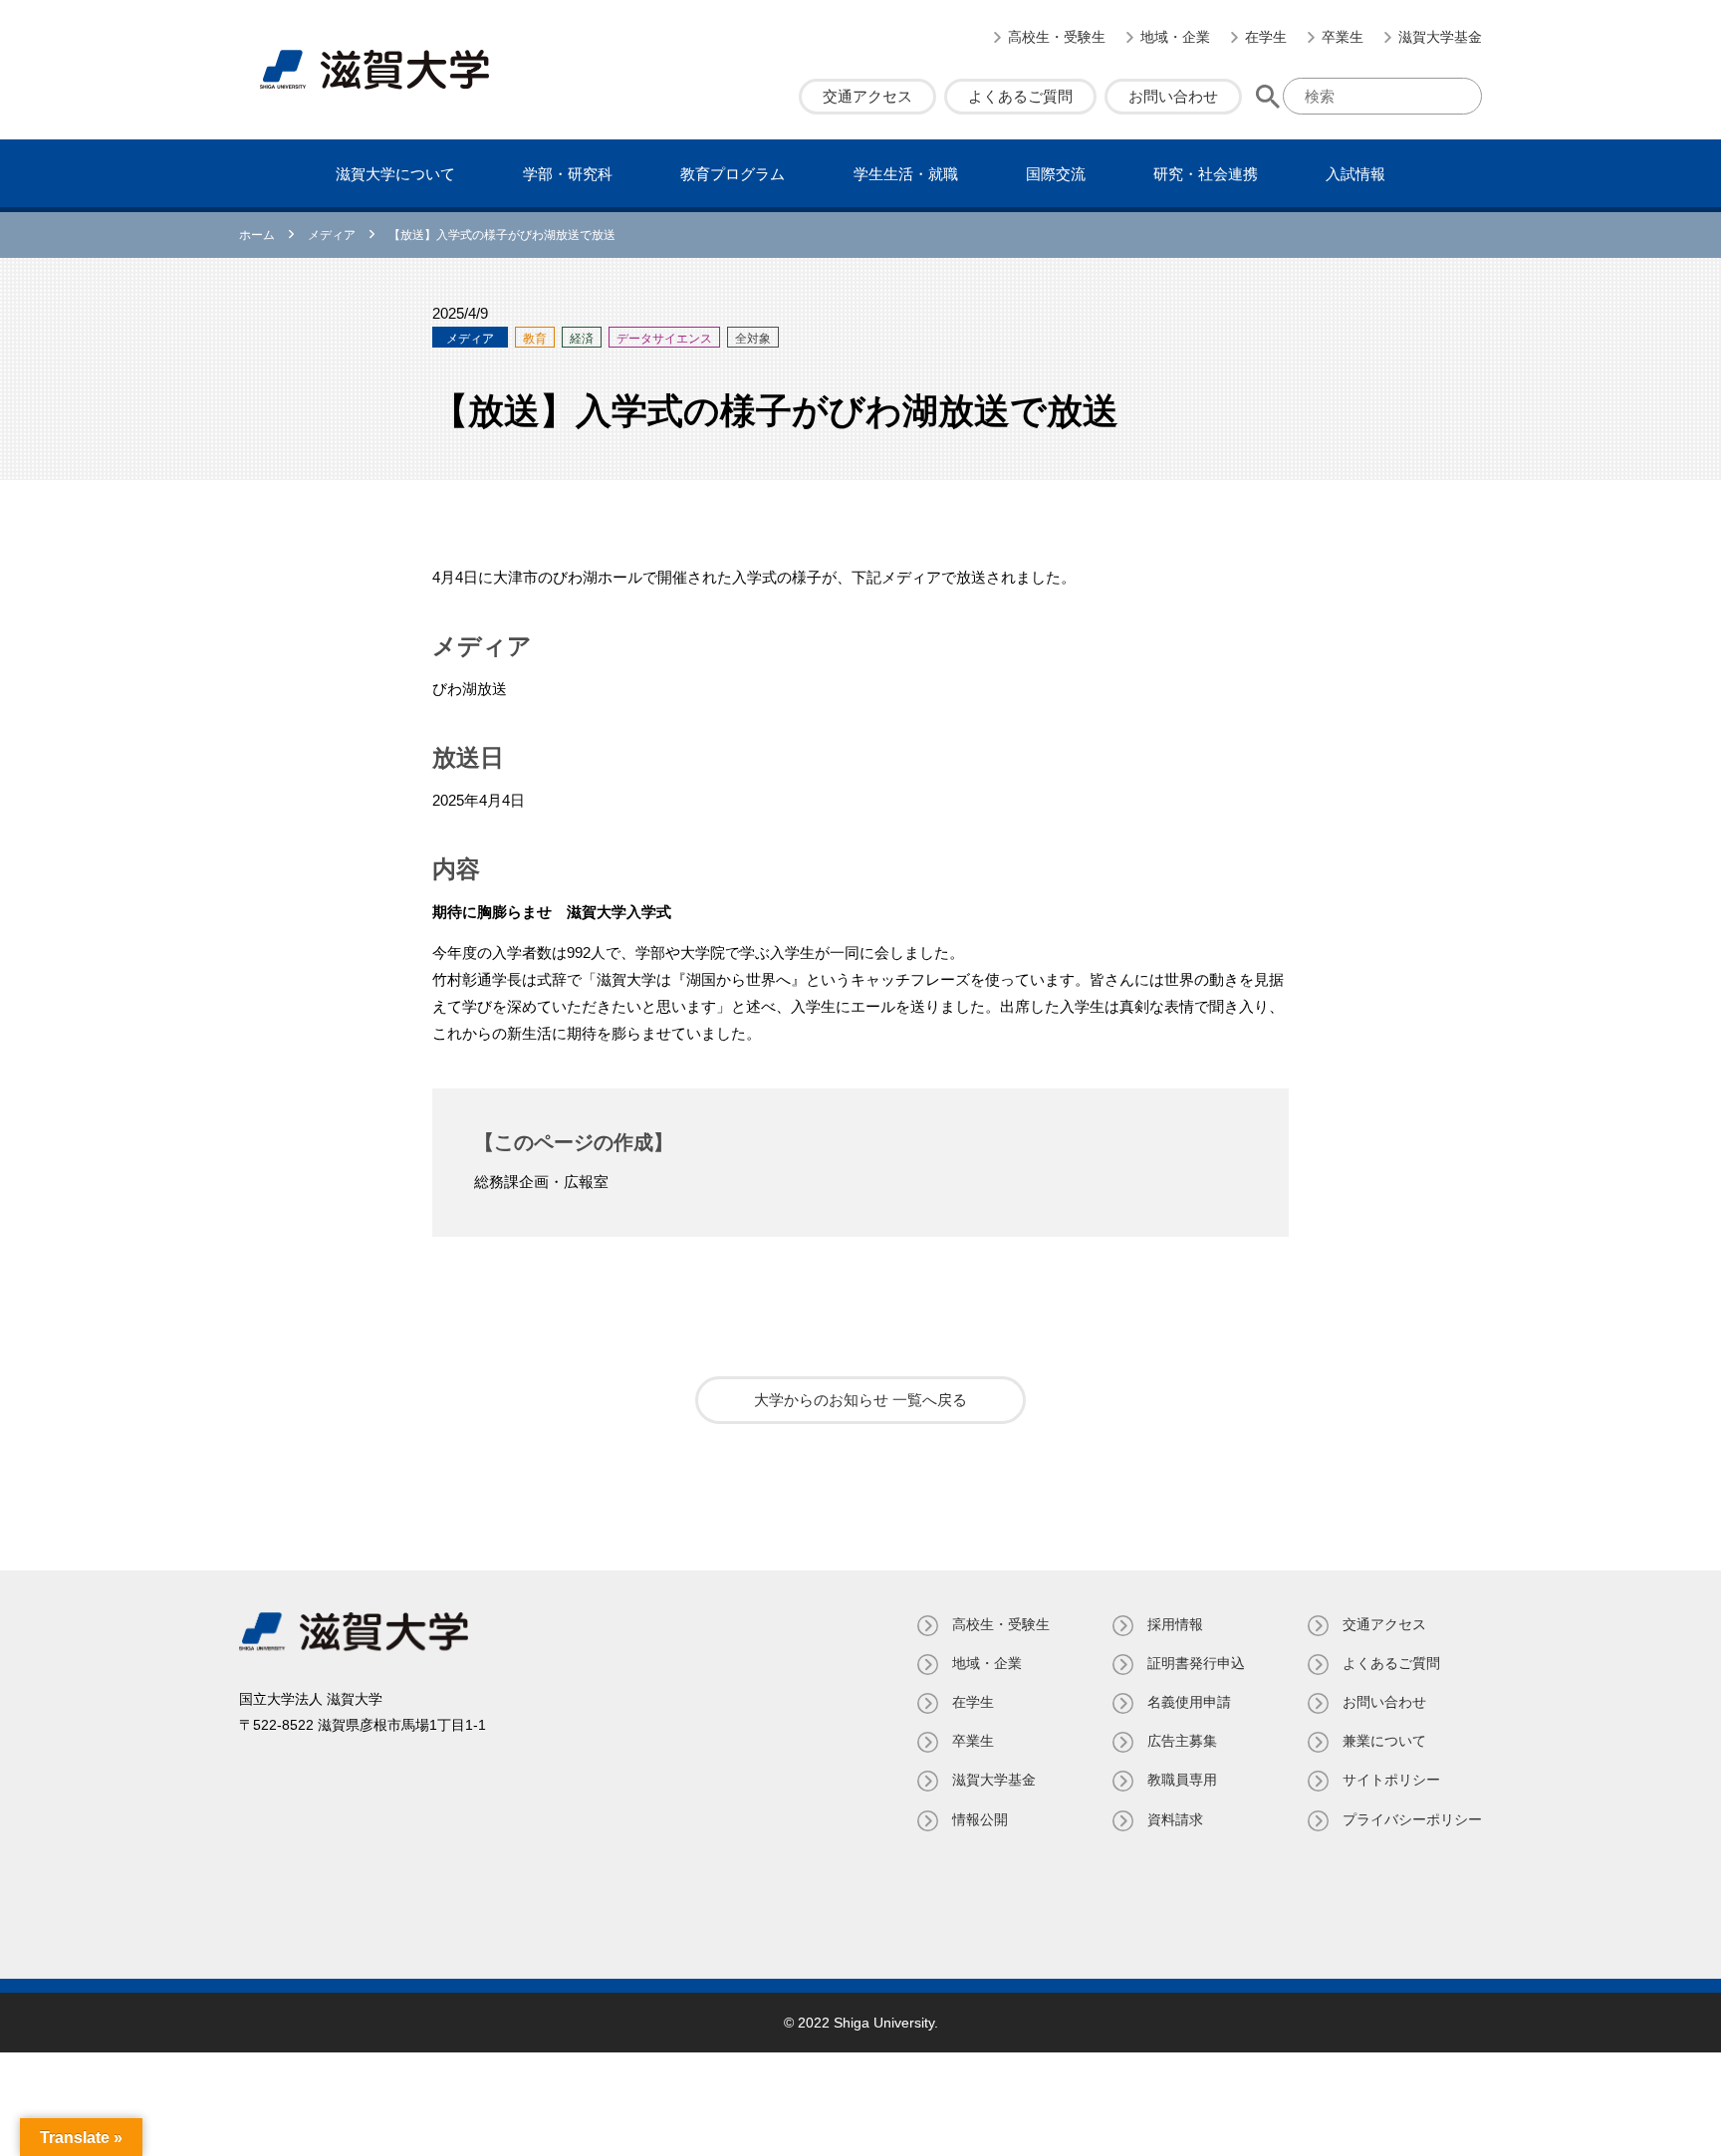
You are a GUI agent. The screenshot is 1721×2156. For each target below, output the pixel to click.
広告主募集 (1182, 1741)
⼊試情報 (1355, 174)
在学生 (1266, 37)
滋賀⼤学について (395, 174)
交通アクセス (867, 96)
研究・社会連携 (1206, 174)
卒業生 (1343, 37)
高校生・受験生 (1057, 37)
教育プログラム (733, 174)
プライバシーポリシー (1412, 1819)
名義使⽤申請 (1189, 1702)
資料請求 (1175, 1819)
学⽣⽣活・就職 (906, 174)
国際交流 (1056, 174)
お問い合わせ (1173, 96)
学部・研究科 (568, 174)
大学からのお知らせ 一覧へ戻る (860, 1400)
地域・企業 (1175, 37)
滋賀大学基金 (1440, 37)
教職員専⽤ (1182, 1780)
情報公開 (980, 1819)
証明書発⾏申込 (1196, 1663)
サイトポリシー (1391, 1780)
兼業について (1384, 1741)
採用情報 (1175, 1624)
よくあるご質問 (1020, 96)
